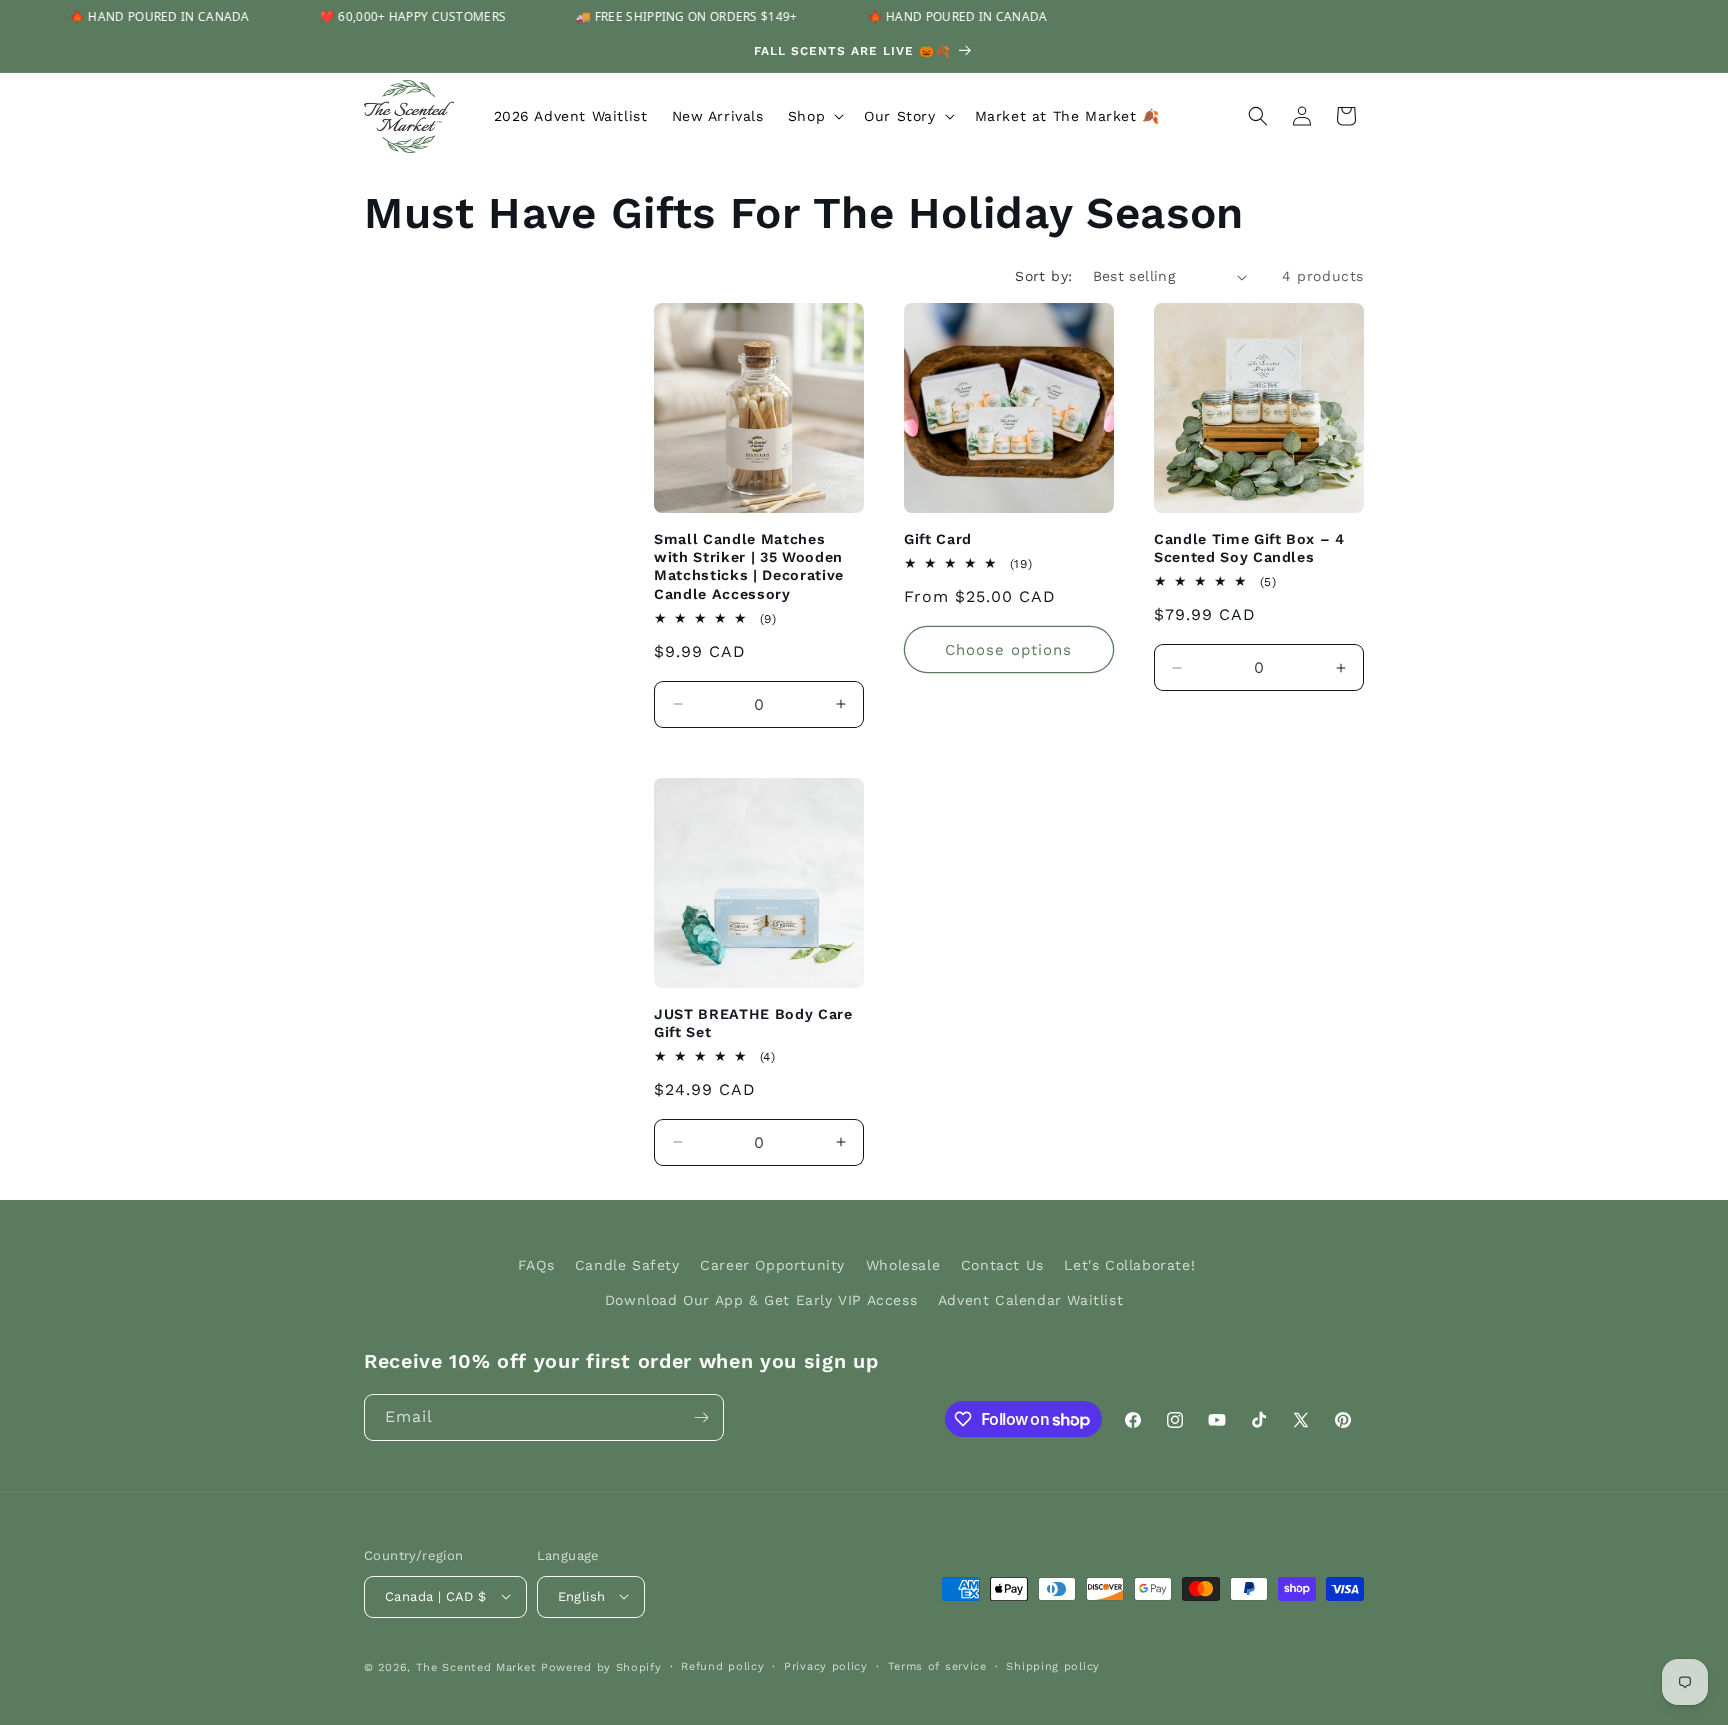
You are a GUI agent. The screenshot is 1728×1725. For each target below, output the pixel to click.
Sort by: (1043, 276)
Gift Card (938, 539)
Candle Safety (627, 1265)
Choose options (1008, 650)
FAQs (536, 1265)
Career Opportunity (772, 1265)
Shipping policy (1053, 1665)
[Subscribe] (701, 1417)
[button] (814, 116)
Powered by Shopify (601, 1666)
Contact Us (1002, 1265)
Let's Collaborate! (1129, 1265)
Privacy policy (826, 1665)
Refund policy (722, 1665)
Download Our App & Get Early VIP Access (761, 1300)
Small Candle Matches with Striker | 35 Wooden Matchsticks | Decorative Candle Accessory (749, 566)
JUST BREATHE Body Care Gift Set (753, 1023)
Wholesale (903, 1265)
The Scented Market (476, 1666)
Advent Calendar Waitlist (1030, 1300)
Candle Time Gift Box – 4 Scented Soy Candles (1249, 548)
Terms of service (937, 1665)
